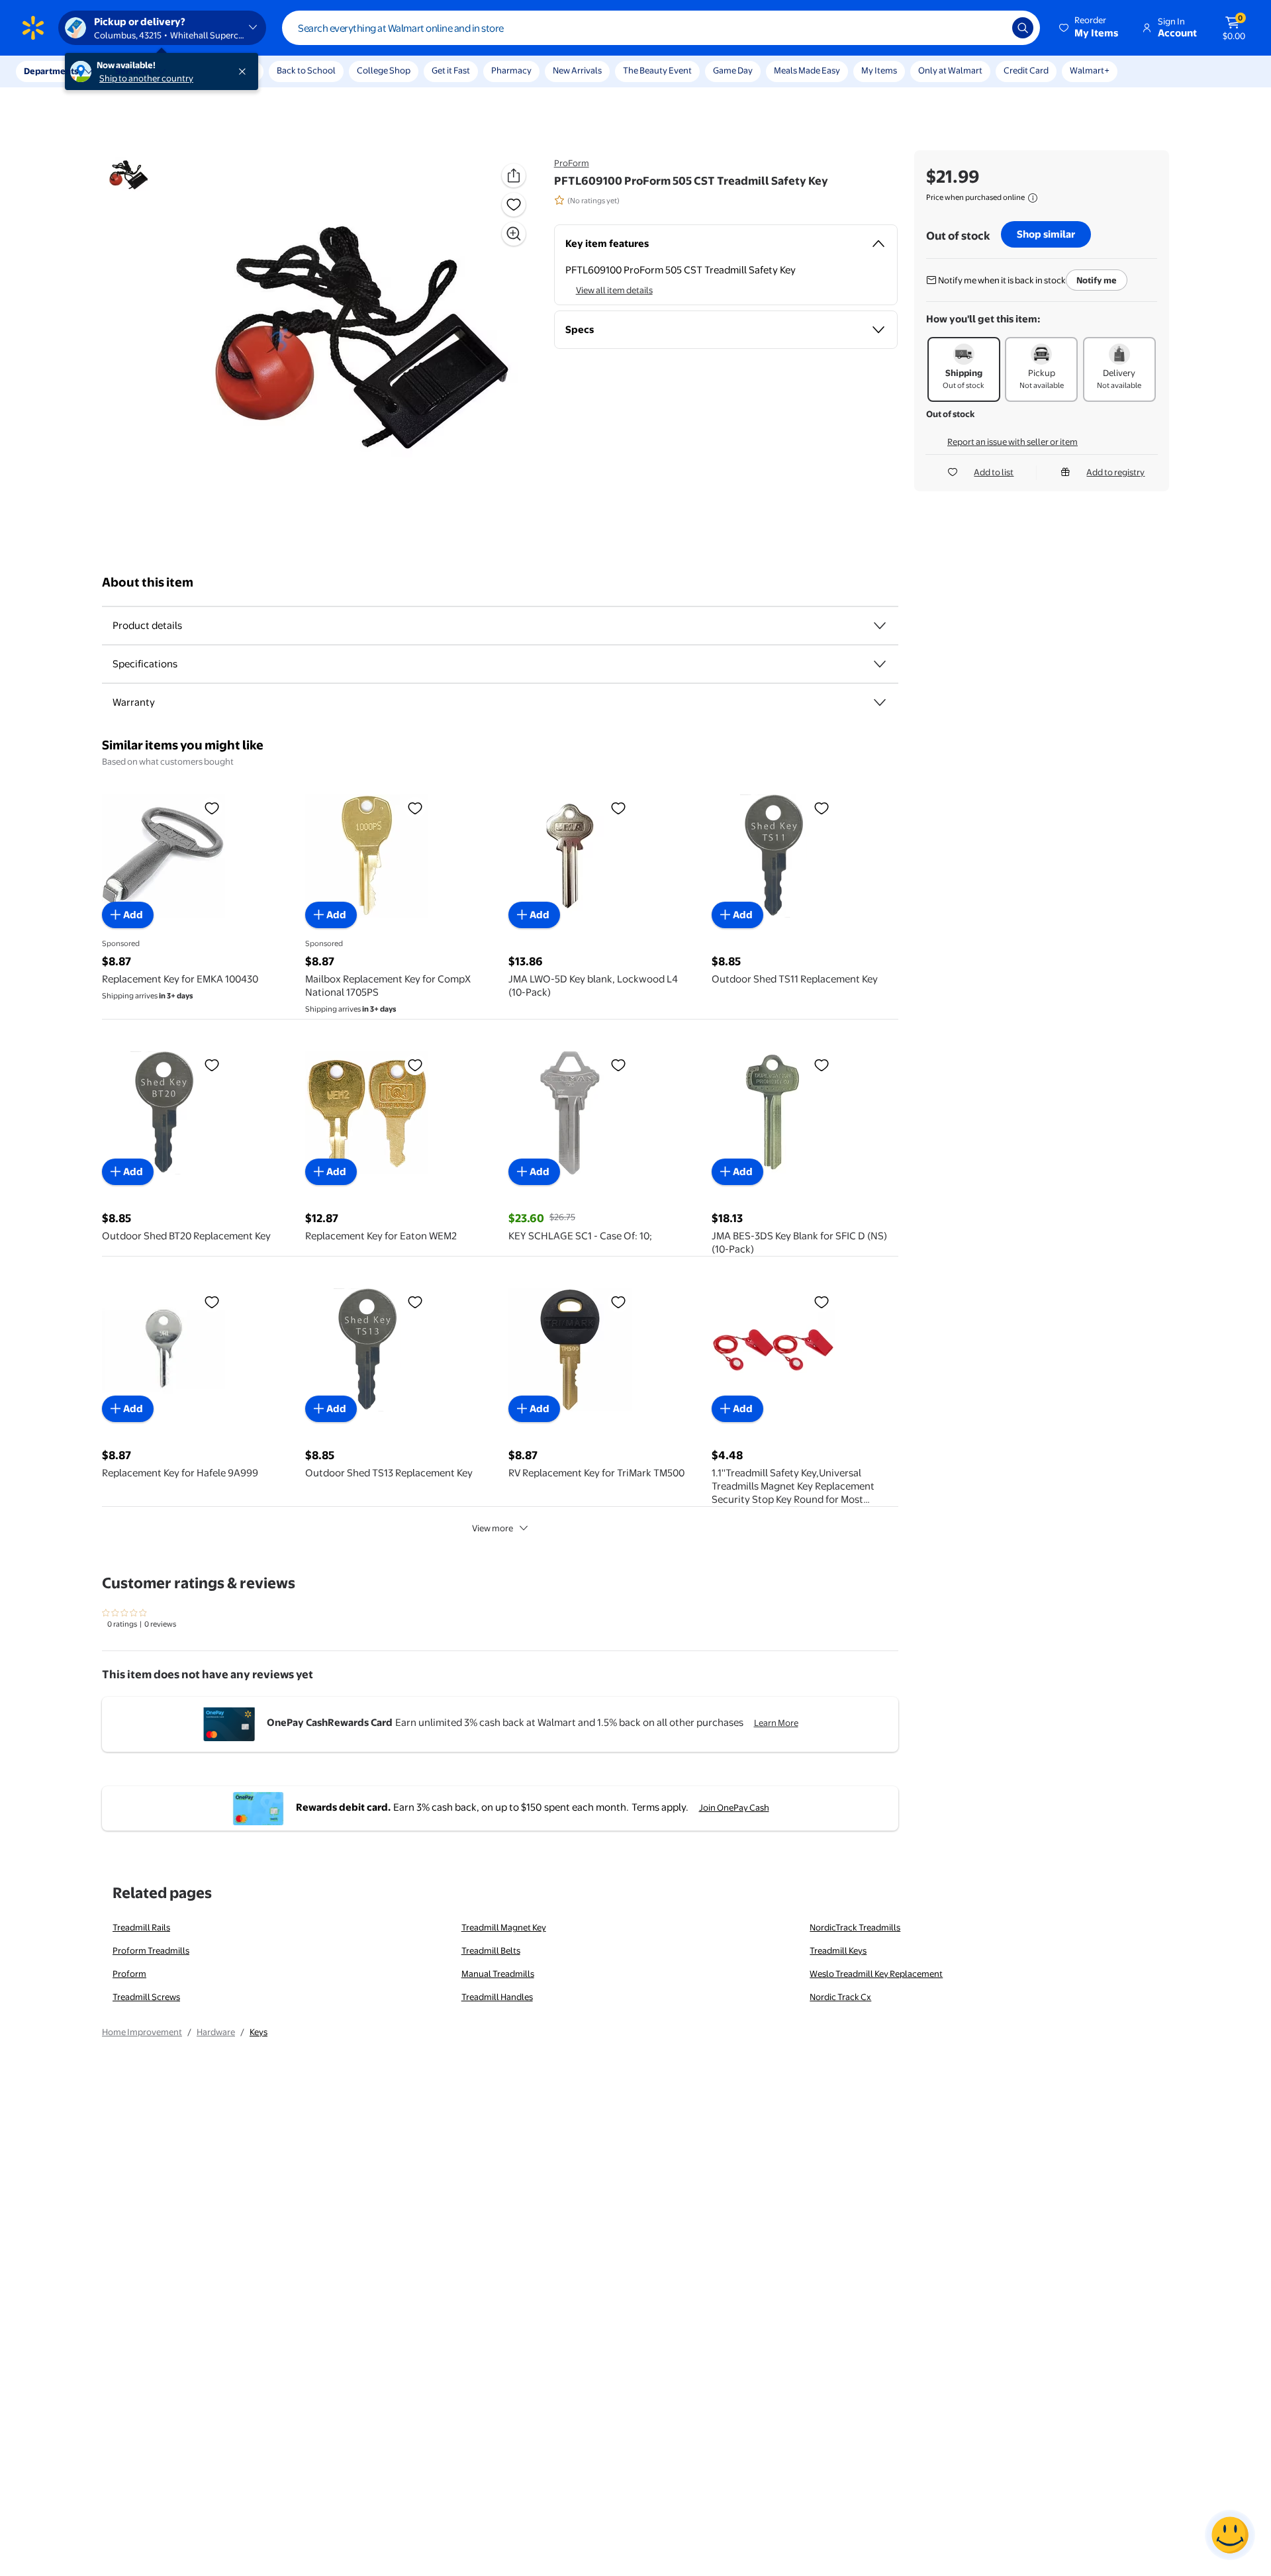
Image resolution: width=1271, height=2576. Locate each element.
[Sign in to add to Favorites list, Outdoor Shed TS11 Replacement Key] (822, 808)
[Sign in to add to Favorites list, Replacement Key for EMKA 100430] (212, 808)
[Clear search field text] (992, 28)
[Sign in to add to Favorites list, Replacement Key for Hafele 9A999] (212, 1302)
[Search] (1023, 28)
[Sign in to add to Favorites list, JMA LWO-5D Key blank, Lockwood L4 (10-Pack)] (618, 808)
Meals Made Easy (807, 70)
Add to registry (1115, 472)
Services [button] (133, 71)
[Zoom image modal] (514, 234)
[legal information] (1033, 198)
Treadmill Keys (838, 1950)
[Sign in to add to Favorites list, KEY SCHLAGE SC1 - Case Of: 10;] (618, 1065)
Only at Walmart (950, 70)
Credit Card (1026, 70)
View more (493, 1528)
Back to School (306, 70)
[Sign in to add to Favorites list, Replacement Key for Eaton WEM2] (415, 1065)
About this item (148, 582)
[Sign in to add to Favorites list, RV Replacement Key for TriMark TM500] (618, 1302)
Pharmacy (511, 70)
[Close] (245, 72)
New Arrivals (577, 70)
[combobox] (661, 28)
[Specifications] (880, 664)
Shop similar (1046, 234)
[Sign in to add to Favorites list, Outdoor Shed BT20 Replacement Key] (212, 1065)
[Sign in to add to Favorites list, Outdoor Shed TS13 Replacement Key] (415, 1302)
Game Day (733, 70)
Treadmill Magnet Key (504, 1927)
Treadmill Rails (141, 1927)
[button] (1090, 28)
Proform (129, 1974)
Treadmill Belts (491, 1950)
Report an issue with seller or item (1012, 442)
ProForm (572, 163)
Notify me (1097, 280)
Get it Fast (451, 70)
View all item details (614, 290)
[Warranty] (880, 702)
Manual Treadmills (498, 1974)
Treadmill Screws (146, 1997)
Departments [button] (51, 71)
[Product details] (880, 626)
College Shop (384, 70)
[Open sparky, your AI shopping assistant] (1230, 2535)
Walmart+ (1090, 70)
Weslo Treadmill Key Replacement (876, 1974)
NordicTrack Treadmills (855, 1927)
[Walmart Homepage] (33, 28)
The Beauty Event (657, 70)
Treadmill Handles (497, 1997)
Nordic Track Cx (840, 1997)
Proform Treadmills (151, 1950)
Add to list (994, 472)
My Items (879, 70)
